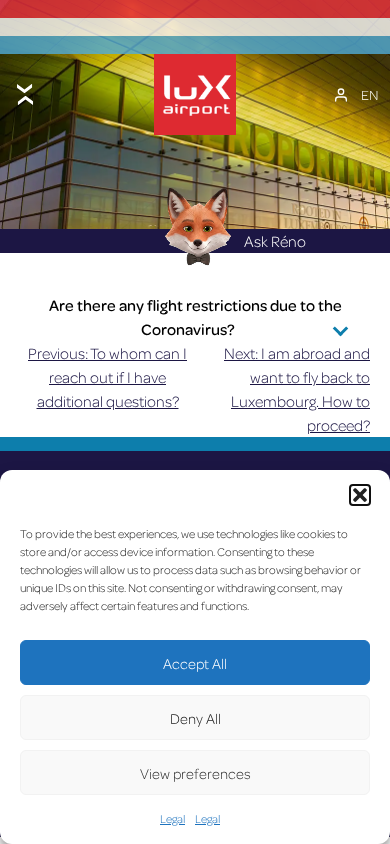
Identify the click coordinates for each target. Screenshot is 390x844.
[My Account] (341, 95)
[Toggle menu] (25, 94)
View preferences (195, 773)
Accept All (195, 663)
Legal (172, 818)
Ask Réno (275, 241)
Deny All (195, 718)
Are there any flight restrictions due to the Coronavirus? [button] (195, 317)
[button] (360, 495)
